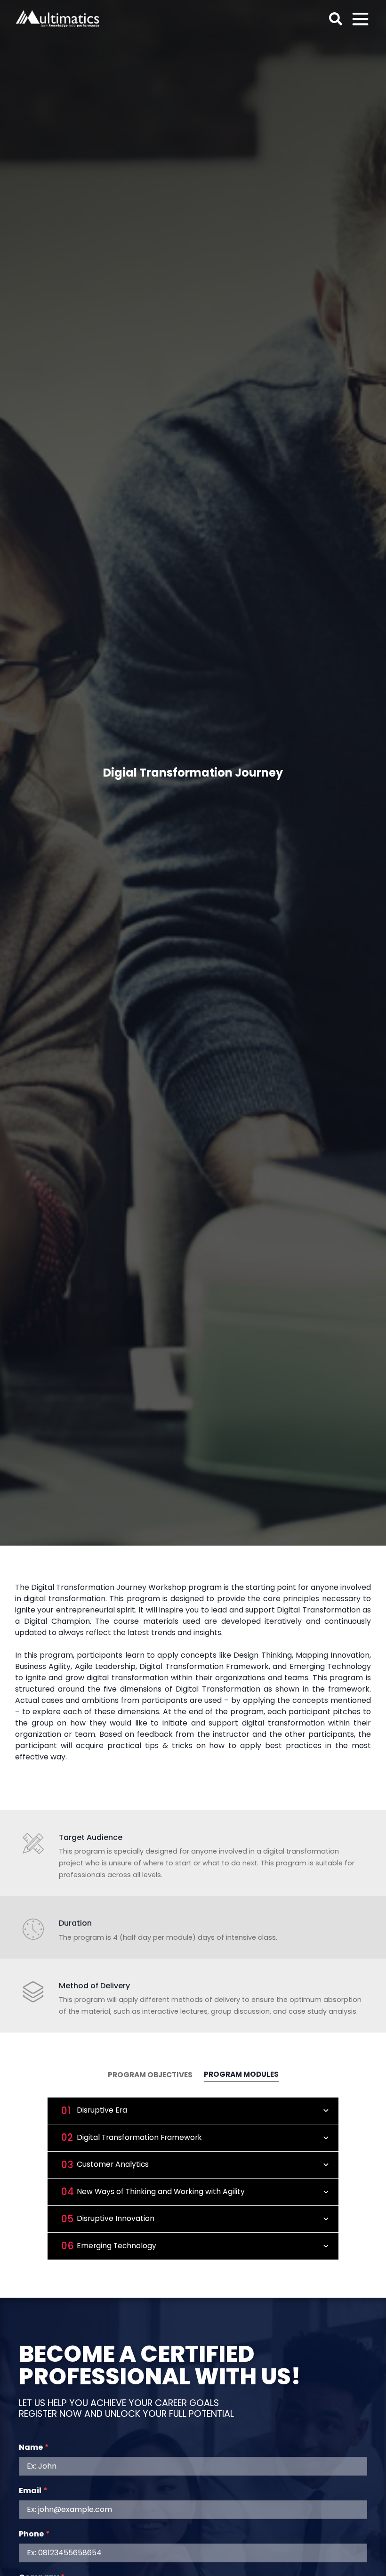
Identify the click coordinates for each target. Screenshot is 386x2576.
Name (34, 2447)
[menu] (360, 19)
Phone (34, 2534)
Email (33, 2491)
